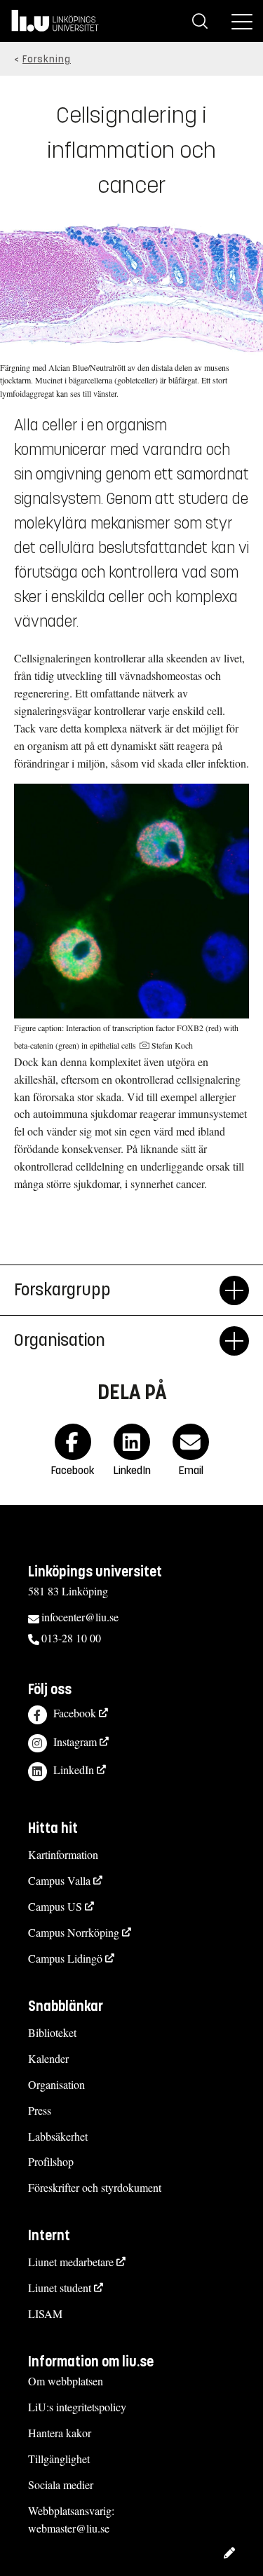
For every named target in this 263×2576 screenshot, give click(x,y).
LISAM (45, 2313)
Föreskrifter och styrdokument (95, 2187)
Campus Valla (59, 1880)
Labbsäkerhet (58, 2136)
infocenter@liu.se (80, 1617)
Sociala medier (61, 2485)
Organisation (56, 2084)
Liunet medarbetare (71, 2262)
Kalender (48, 2058)
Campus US (55, 1906)
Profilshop (51, 2161)
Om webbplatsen (66, 2381)
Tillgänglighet (59, 2459)
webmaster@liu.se (69, 2528)
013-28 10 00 (71, 1638)
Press (40, 2110)
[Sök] (200, 21)
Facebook (75, 1713)
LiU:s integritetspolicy (77, 2407)
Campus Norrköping (74, 1932)
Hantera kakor (60, 2433)
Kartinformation (63, 1854)
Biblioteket (52, 2032)
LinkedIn (74, 1770)
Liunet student (60, 2288)
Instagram (75, 1742)
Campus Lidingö (65, 1958)
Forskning (47, 59)
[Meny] (242, 21)
